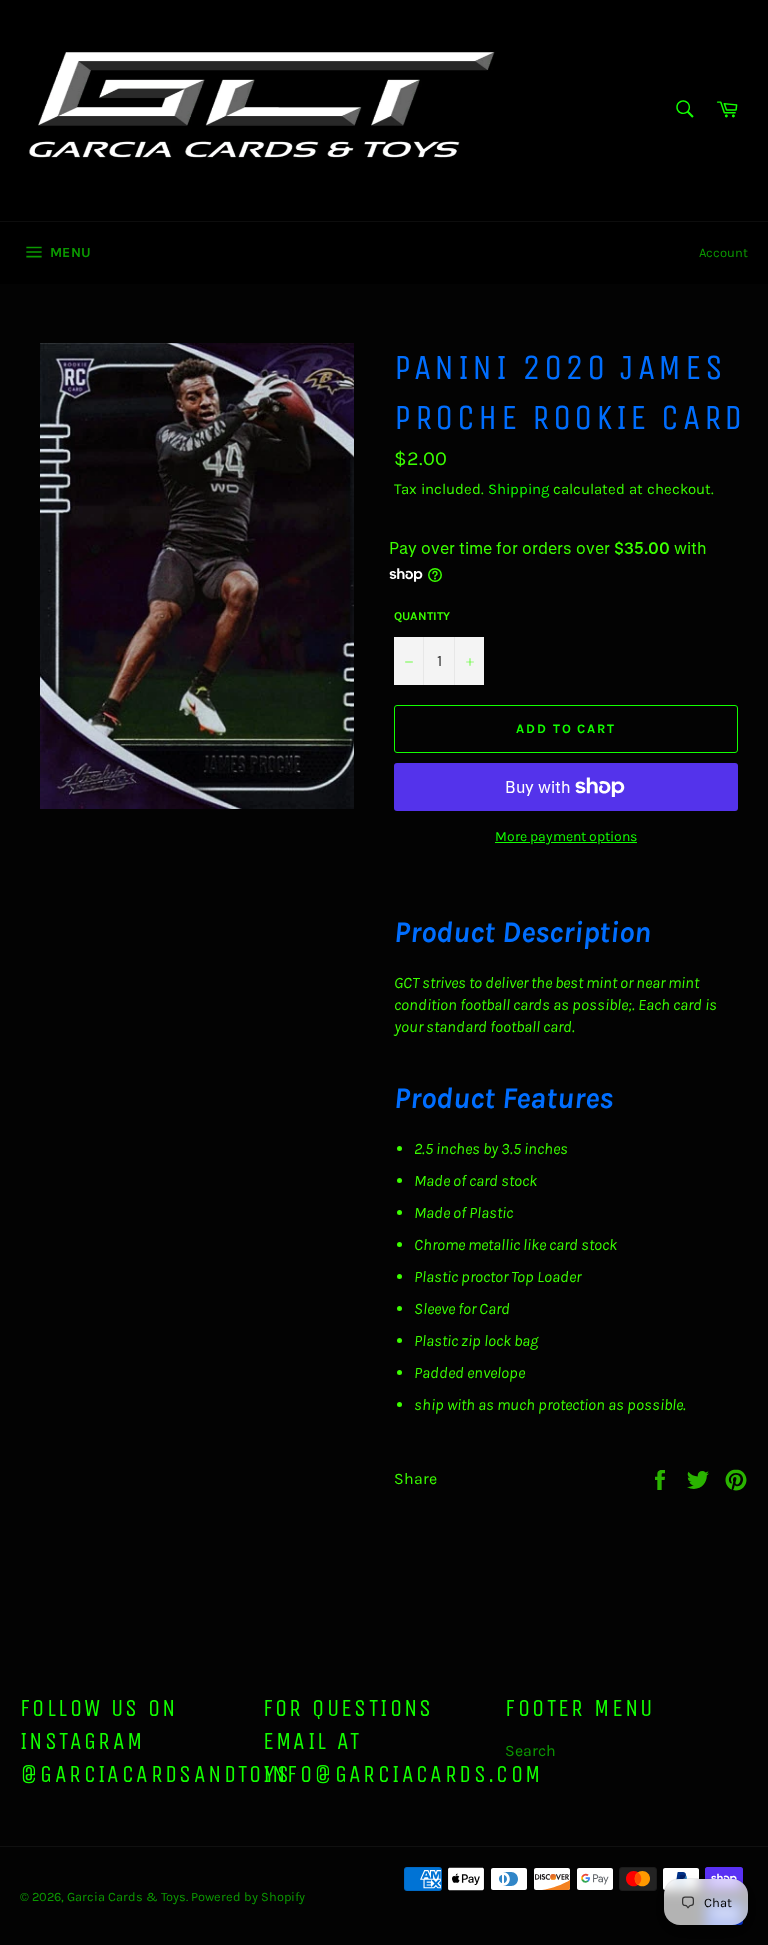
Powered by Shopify (248, 1896)
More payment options (566, 836)
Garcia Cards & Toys (126, 1896)
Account (723, 252)
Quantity (422, 616)
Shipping (518, 489)
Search (530, 1750)
